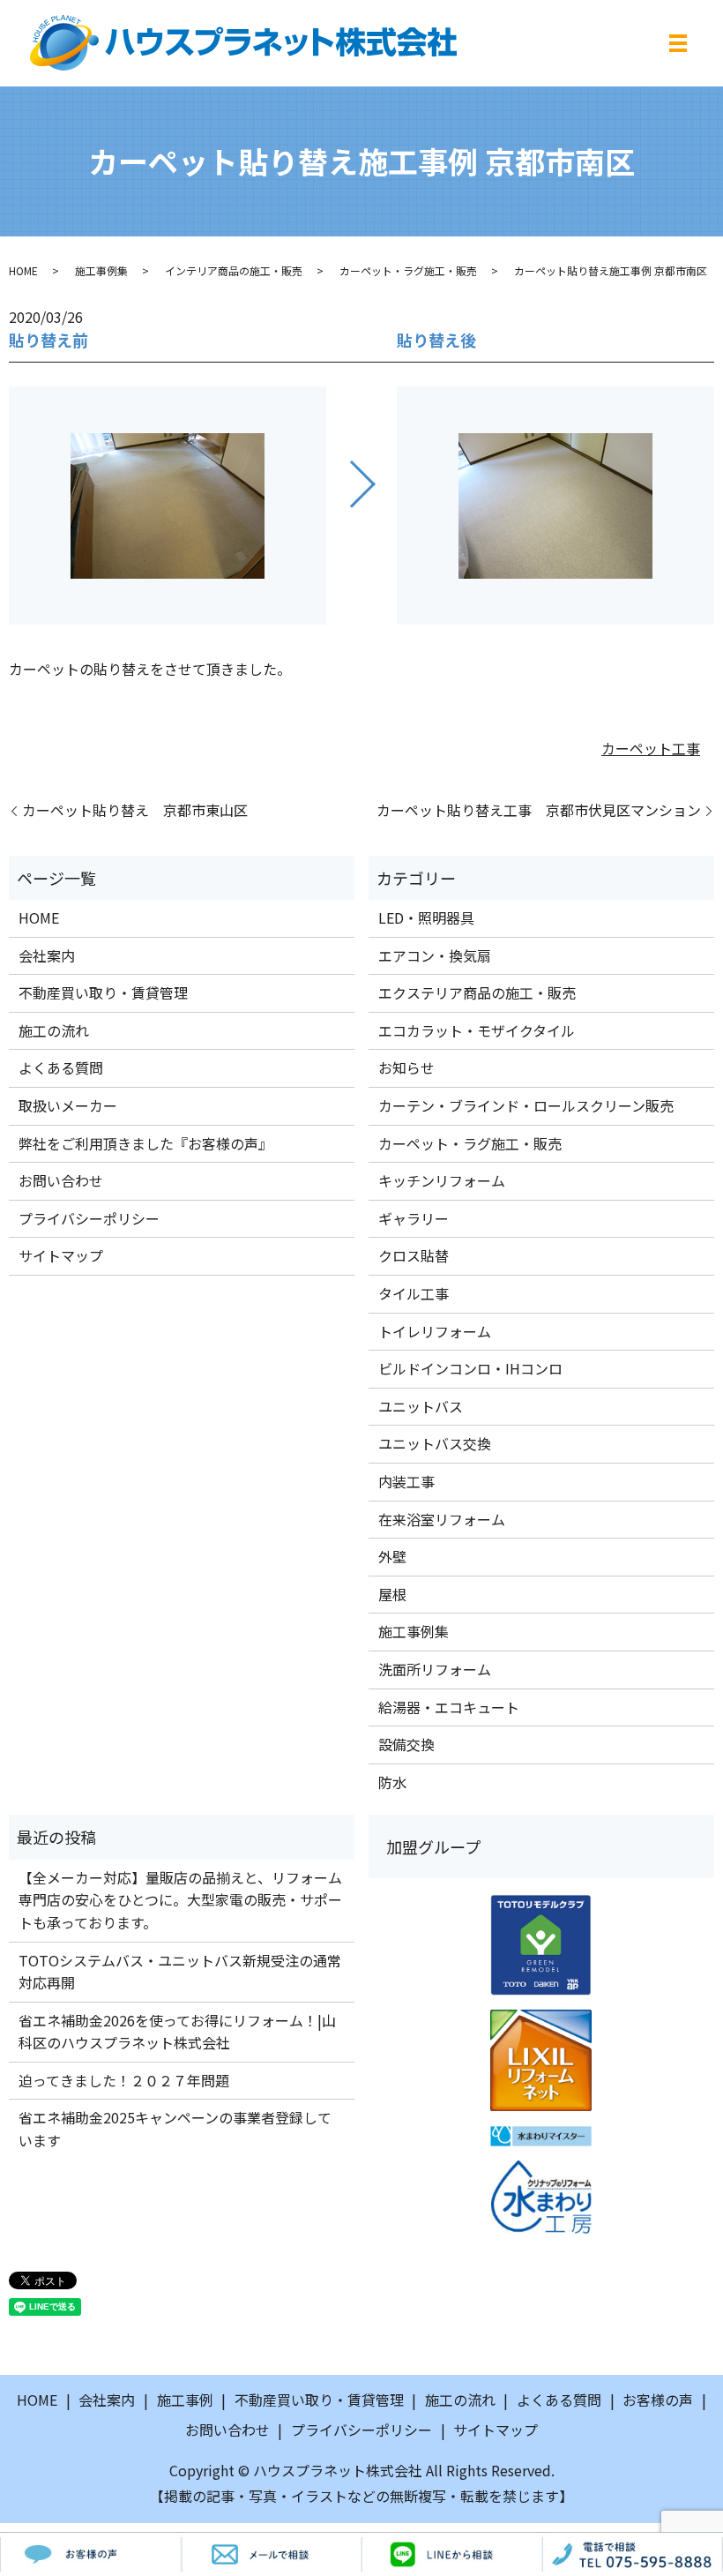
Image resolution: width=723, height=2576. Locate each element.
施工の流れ (54, 1030)
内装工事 (406, 1481)
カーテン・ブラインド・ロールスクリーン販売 (526, 1105)
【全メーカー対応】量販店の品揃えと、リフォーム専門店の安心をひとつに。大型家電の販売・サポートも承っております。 (180, 1900)
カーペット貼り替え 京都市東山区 (135, 810)
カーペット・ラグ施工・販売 (408, 270)
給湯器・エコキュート (449, 1707)
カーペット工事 (651, 748)
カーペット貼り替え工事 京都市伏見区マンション (539, 810)
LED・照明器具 (426, 917)
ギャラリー (414, 1218)
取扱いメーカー (68, 1105)
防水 (392, 1782)
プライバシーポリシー (89, 1218)
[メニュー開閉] (678, 43)
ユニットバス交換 (435, 1443)
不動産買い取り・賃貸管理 (103, 992)
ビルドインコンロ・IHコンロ (470, 1368)
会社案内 (47, 955)
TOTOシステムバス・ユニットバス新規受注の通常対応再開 (180, 1972)
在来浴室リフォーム (442, 1519)
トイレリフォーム (435, 1331)
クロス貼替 (414, 1255)
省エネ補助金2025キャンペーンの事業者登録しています (175, 2129)
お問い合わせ (61, 1180)
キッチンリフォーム (442, 1180)
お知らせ (406, 1067)
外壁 (392, 1556)
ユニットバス (421, 1406)
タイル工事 (414, 1293)
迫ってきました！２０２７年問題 (124, 2080)
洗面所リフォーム (435, 1669)
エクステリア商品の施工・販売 (477, 992)
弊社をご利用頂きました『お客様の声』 (145, 1143)
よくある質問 (61, 1067)
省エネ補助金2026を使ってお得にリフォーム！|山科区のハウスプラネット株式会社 (177, 2032)
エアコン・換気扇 (435, 955)
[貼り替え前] (168, 505)
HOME (23, 270)
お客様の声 (658, 2400)
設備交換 (406, 1744)
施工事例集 (101, 270)
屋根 (392, 1594)
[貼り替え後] (555, 505)
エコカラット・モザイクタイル (477, 1030)
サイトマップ (61, 1255)
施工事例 (185, 2400)
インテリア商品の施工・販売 (234, 270)
